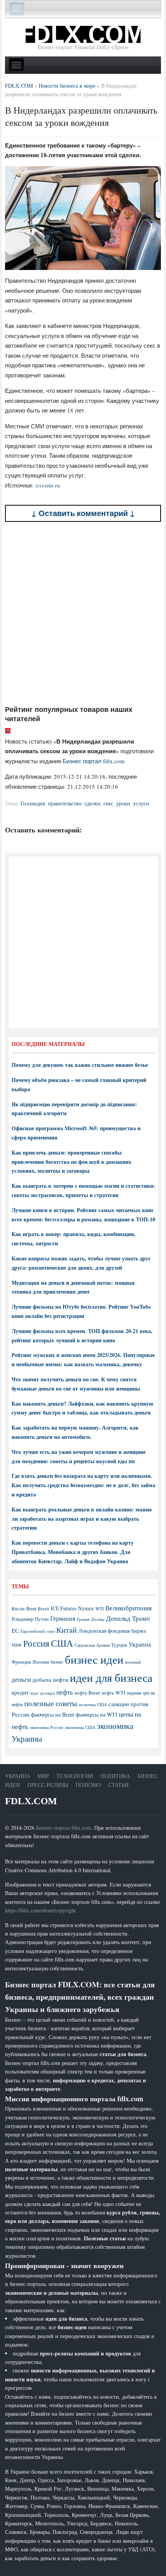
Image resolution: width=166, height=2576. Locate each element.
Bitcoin (18, 1609)
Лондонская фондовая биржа (112, 1631)
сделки (92, 803)
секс (108, 803)
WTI (100, 1608)
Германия (63, 1618)
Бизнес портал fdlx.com (94, 761)
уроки (123, 803)
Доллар (98, 1619)
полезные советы (51, 1703)
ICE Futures (64, 1608)
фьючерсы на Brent (53, 1714)
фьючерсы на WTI (97, 1714)
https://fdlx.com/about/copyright (40, 1910)
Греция (83, 1619)
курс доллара (43, 1693)
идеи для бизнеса (111, 1677)
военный (133, 1662)
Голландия (33, 803)
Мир (43, 1776)
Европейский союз (38, 1631)
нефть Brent (87, 1693)
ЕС (15, 1630)
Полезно (88, 1785)
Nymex (86, 1608)
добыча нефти (50, 1679)
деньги (21, 1679)
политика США (93, 1705)
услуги (141, 803)
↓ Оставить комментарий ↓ (83, 513)
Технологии (75, 1776)
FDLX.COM (31, 1801)
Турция (119, 1645)
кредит (20, 1692)
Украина (140, 1644)
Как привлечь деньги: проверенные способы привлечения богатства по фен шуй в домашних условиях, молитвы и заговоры (71, 1162)
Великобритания (129, 1608)
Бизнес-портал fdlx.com (64, 1828)
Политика (115, 1776)
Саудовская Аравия (92, 1645)
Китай (67, 1630)
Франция (21, 1662)
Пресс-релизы (48, 1785)
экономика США (80, 1727)
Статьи (118, 1785)
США (62, 1643)
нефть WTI (113, 1693)
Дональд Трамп (128, 1618)
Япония (41, 1662)
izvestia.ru (48, 485)
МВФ (17, 1645)
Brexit (43, 1609)
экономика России (47, 1727)
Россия (36, 1643)
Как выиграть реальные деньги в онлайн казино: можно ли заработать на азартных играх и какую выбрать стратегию (82, 1519)
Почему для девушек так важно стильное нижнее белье (80, 1065)
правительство (65, 803)
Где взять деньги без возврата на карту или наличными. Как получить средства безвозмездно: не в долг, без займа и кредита (83, 1485)
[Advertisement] (83, 613)
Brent (31, 1608)
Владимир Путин (30, 1619)
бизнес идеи (94, 1659)
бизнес (57, 1662)
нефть (65, 1692)
